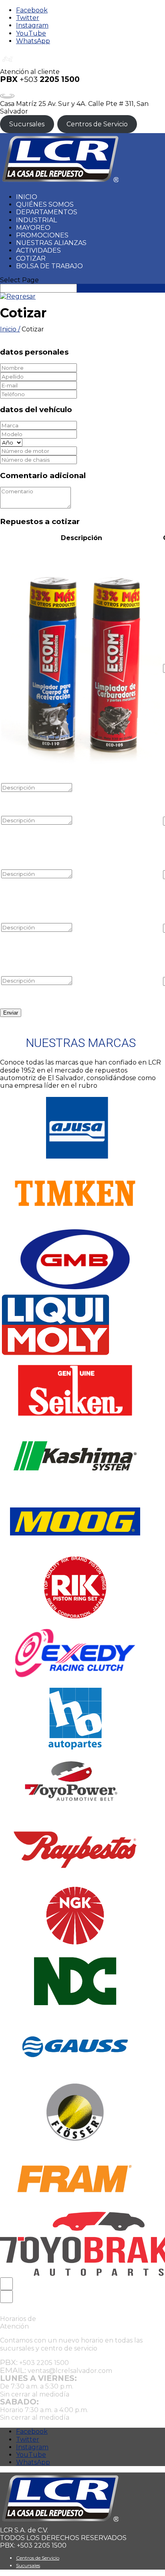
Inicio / (10, 329)
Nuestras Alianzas (51, 243)
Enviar (11, 1013)
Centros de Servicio (97, 124)
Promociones (42, 235)
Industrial (36, 220)
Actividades (38, 250)
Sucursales (27, 124)
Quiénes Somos (45, 204)
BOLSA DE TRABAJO (49, 266)
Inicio (27, 197)
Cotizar (31, 258)
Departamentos (47, 212)
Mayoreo (33, 228)
